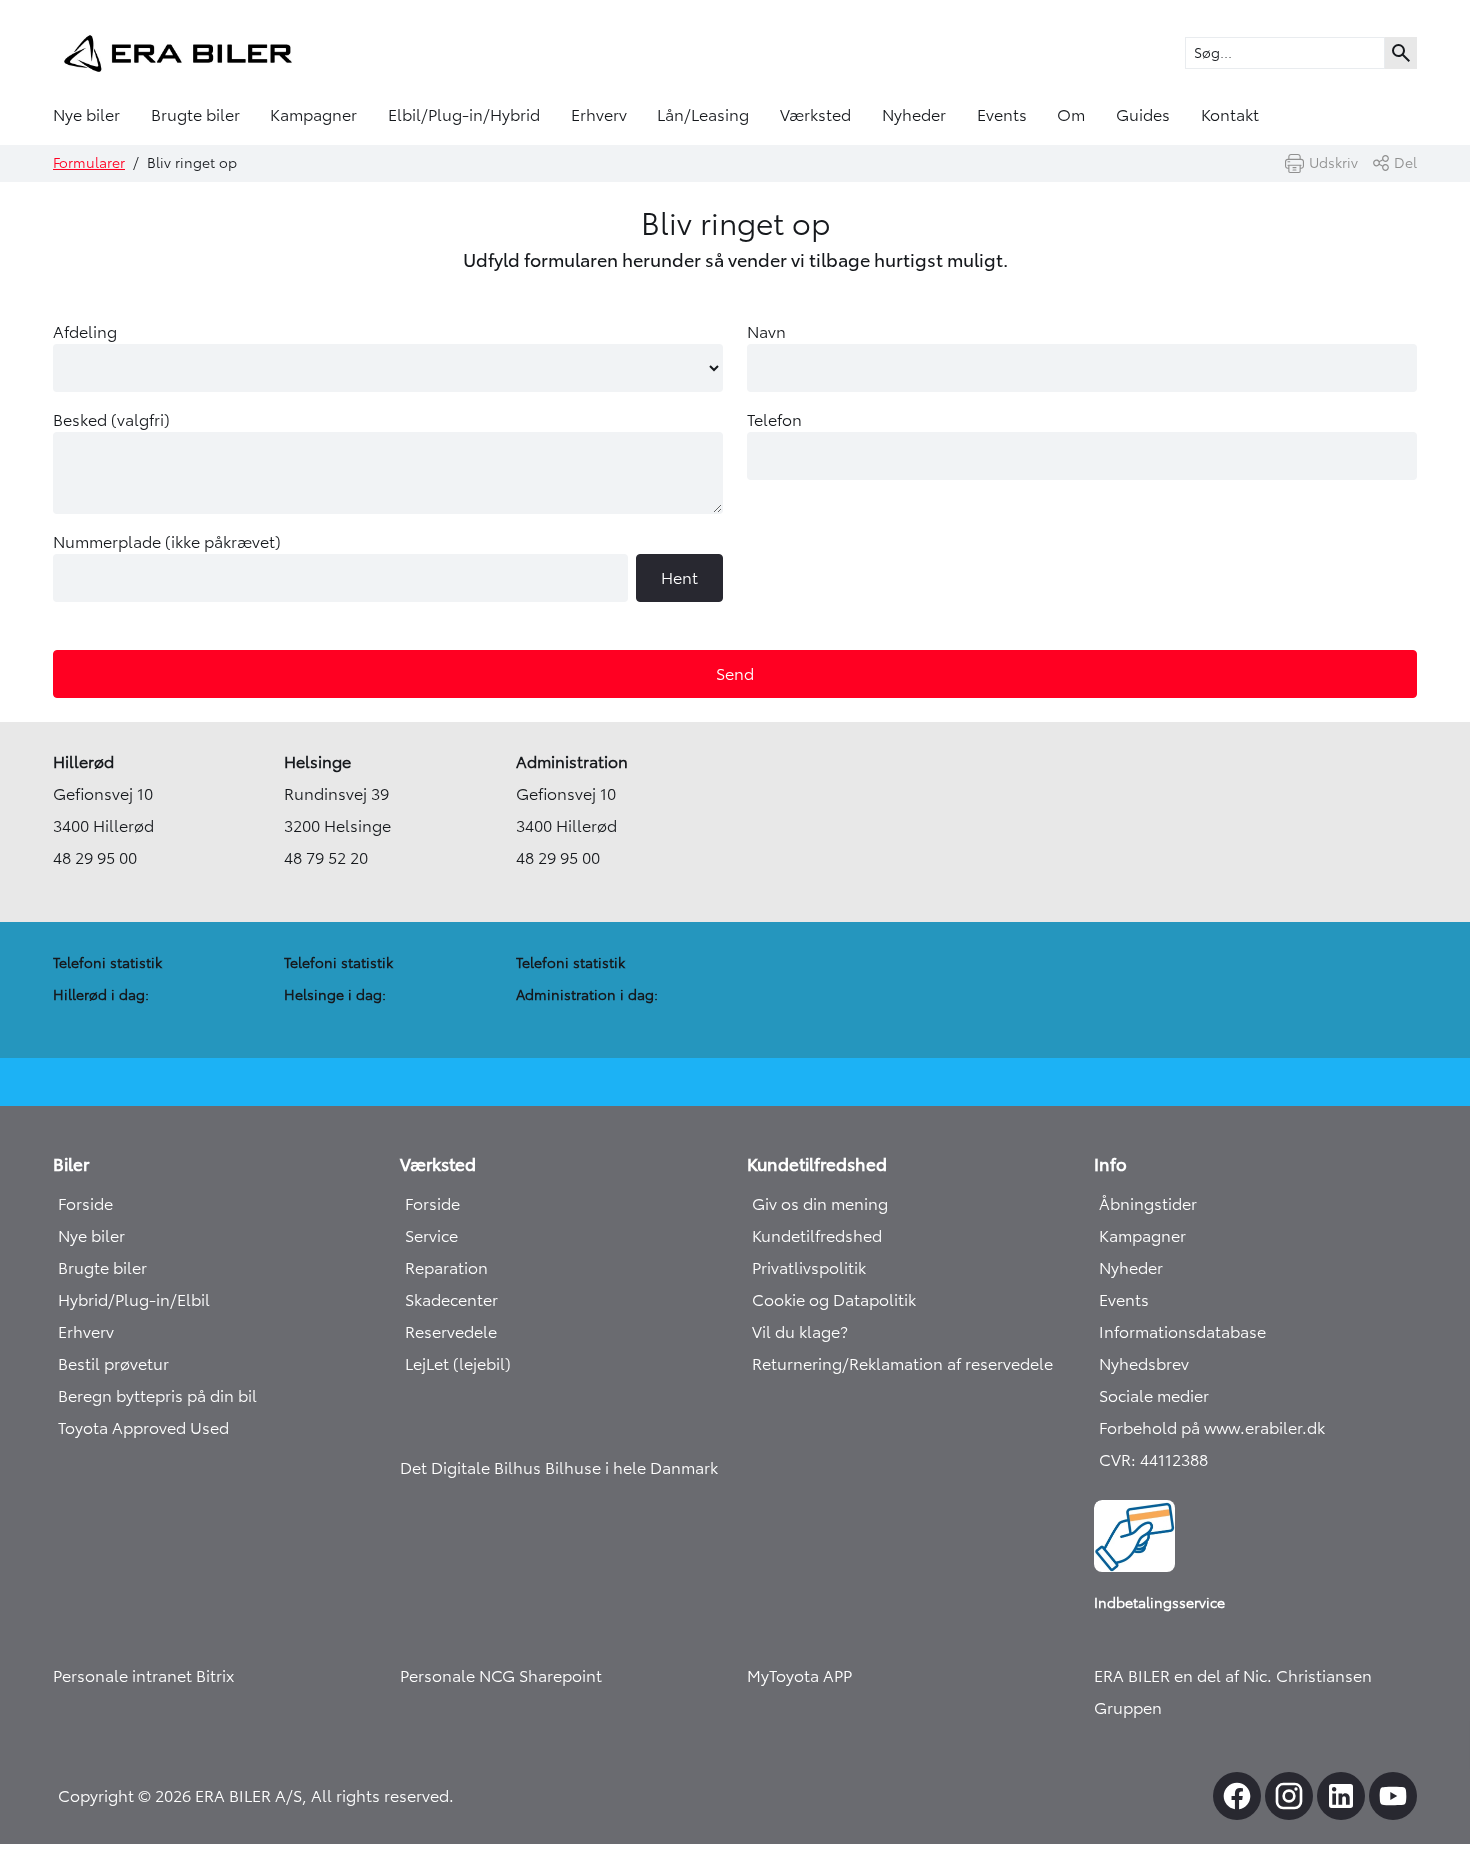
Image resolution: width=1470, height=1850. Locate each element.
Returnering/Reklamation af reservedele (902, 1364)
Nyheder (914, 115)
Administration (572, 762)
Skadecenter (451, 1300)
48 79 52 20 (326, 858)
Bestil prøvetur (113, 1364)
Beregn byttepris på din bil (157, 1396)
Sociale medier (1154, 1396)
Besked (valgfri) (111, 420)
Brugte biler (195, 115)
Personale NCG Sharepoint (501, 1676)
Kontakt (1230, 115)
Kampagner (313, 115)
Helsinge (317, 762)
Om (1071, 115)
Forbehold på (1151, 1428)
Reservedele (451, 1332)
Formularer (89, 163)
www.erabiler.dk (1264, 1428)
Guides (1143, 115)
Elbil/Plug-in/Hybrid (464, 115)
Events (1002, 115)
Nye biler (86, 115)
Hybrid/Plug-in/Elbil (134, 1300)
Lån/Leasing (703, 115)
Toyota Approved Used (143, 1428)
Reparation (446, 1268)
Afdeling (85, 332)
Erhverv (599, 115)
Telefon (774, 420)
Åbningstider (1148, 1204)
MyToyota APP (799, 1676)
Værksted (815, 115)
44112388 (1174, 1460)
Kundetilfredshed (817, 1236)
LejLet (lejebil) (458, 1364)
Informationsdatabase (1182, 1332)
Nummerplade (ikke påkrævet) (375, 560)
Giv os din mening (820, 1204)
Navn (766, 332)
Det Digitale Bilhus (472, 1468)
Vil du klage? (800, 1332)
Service (431, 1236)
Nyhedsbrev (1144, 1364)
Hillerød (83, 762)
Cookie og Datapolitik (834, 1300)
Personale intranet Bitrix (143, 1676)
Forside (85, 1204)
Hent (679, 578)
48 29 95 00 (95, 858)
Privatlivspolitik (809, 1268)
